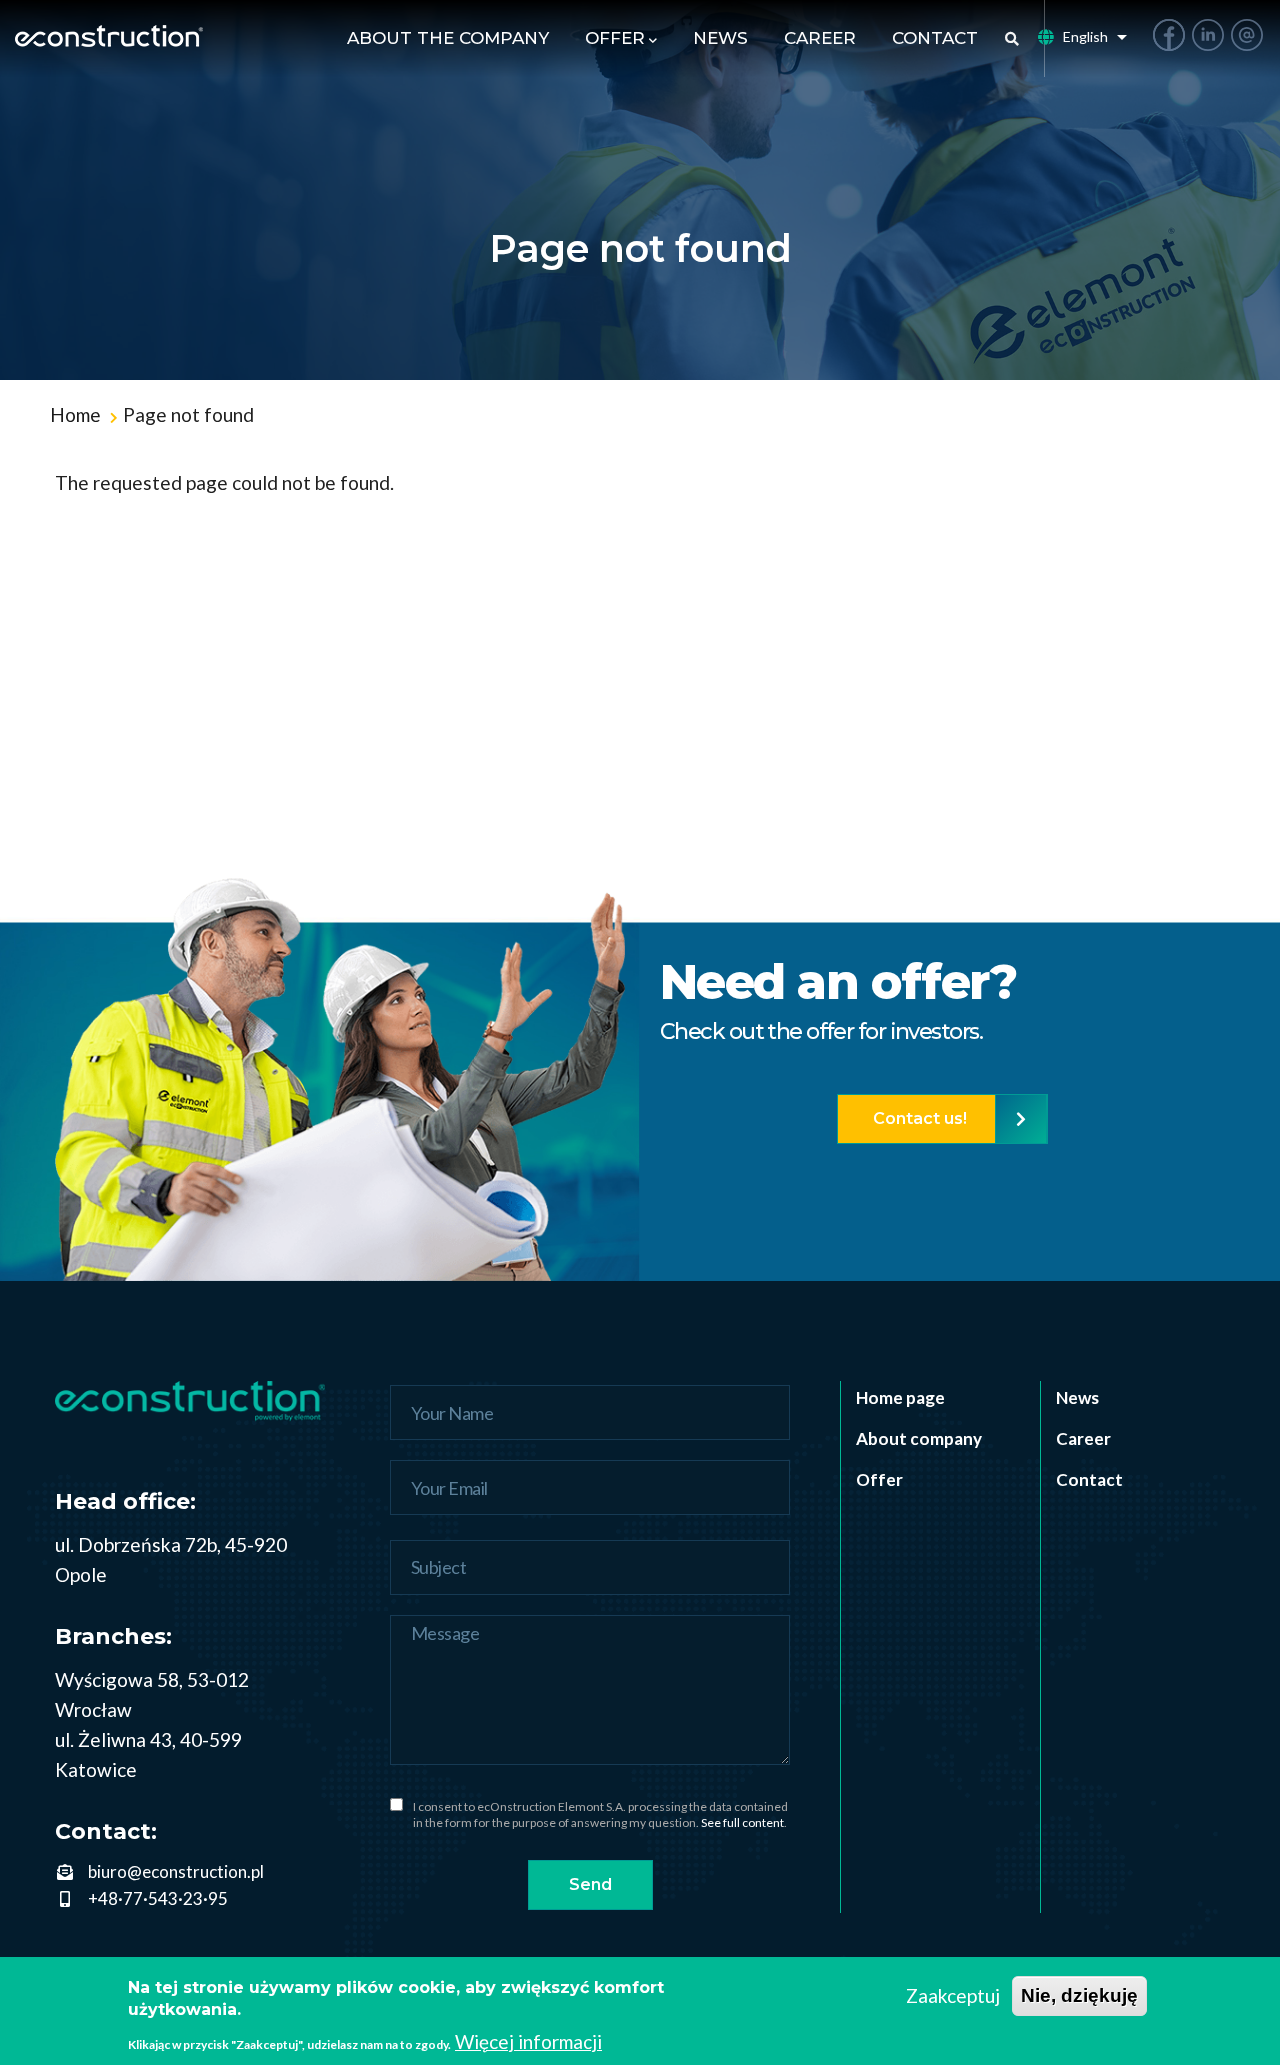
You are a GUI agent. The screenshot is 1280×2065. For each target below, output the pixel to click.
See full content (742, 1822)
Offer (615, 38)
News (720, 38)
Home (75, 414)
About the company (448, 38)
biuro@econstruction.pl (176, 1871)
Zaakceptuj (953, 1995)
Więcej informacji (528, 2041)
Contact (935, 38)
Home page (900, 1397)
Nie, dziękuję (1079, 1995)
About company (919, 1438)
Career (820, 38)
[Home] (109, 39)
